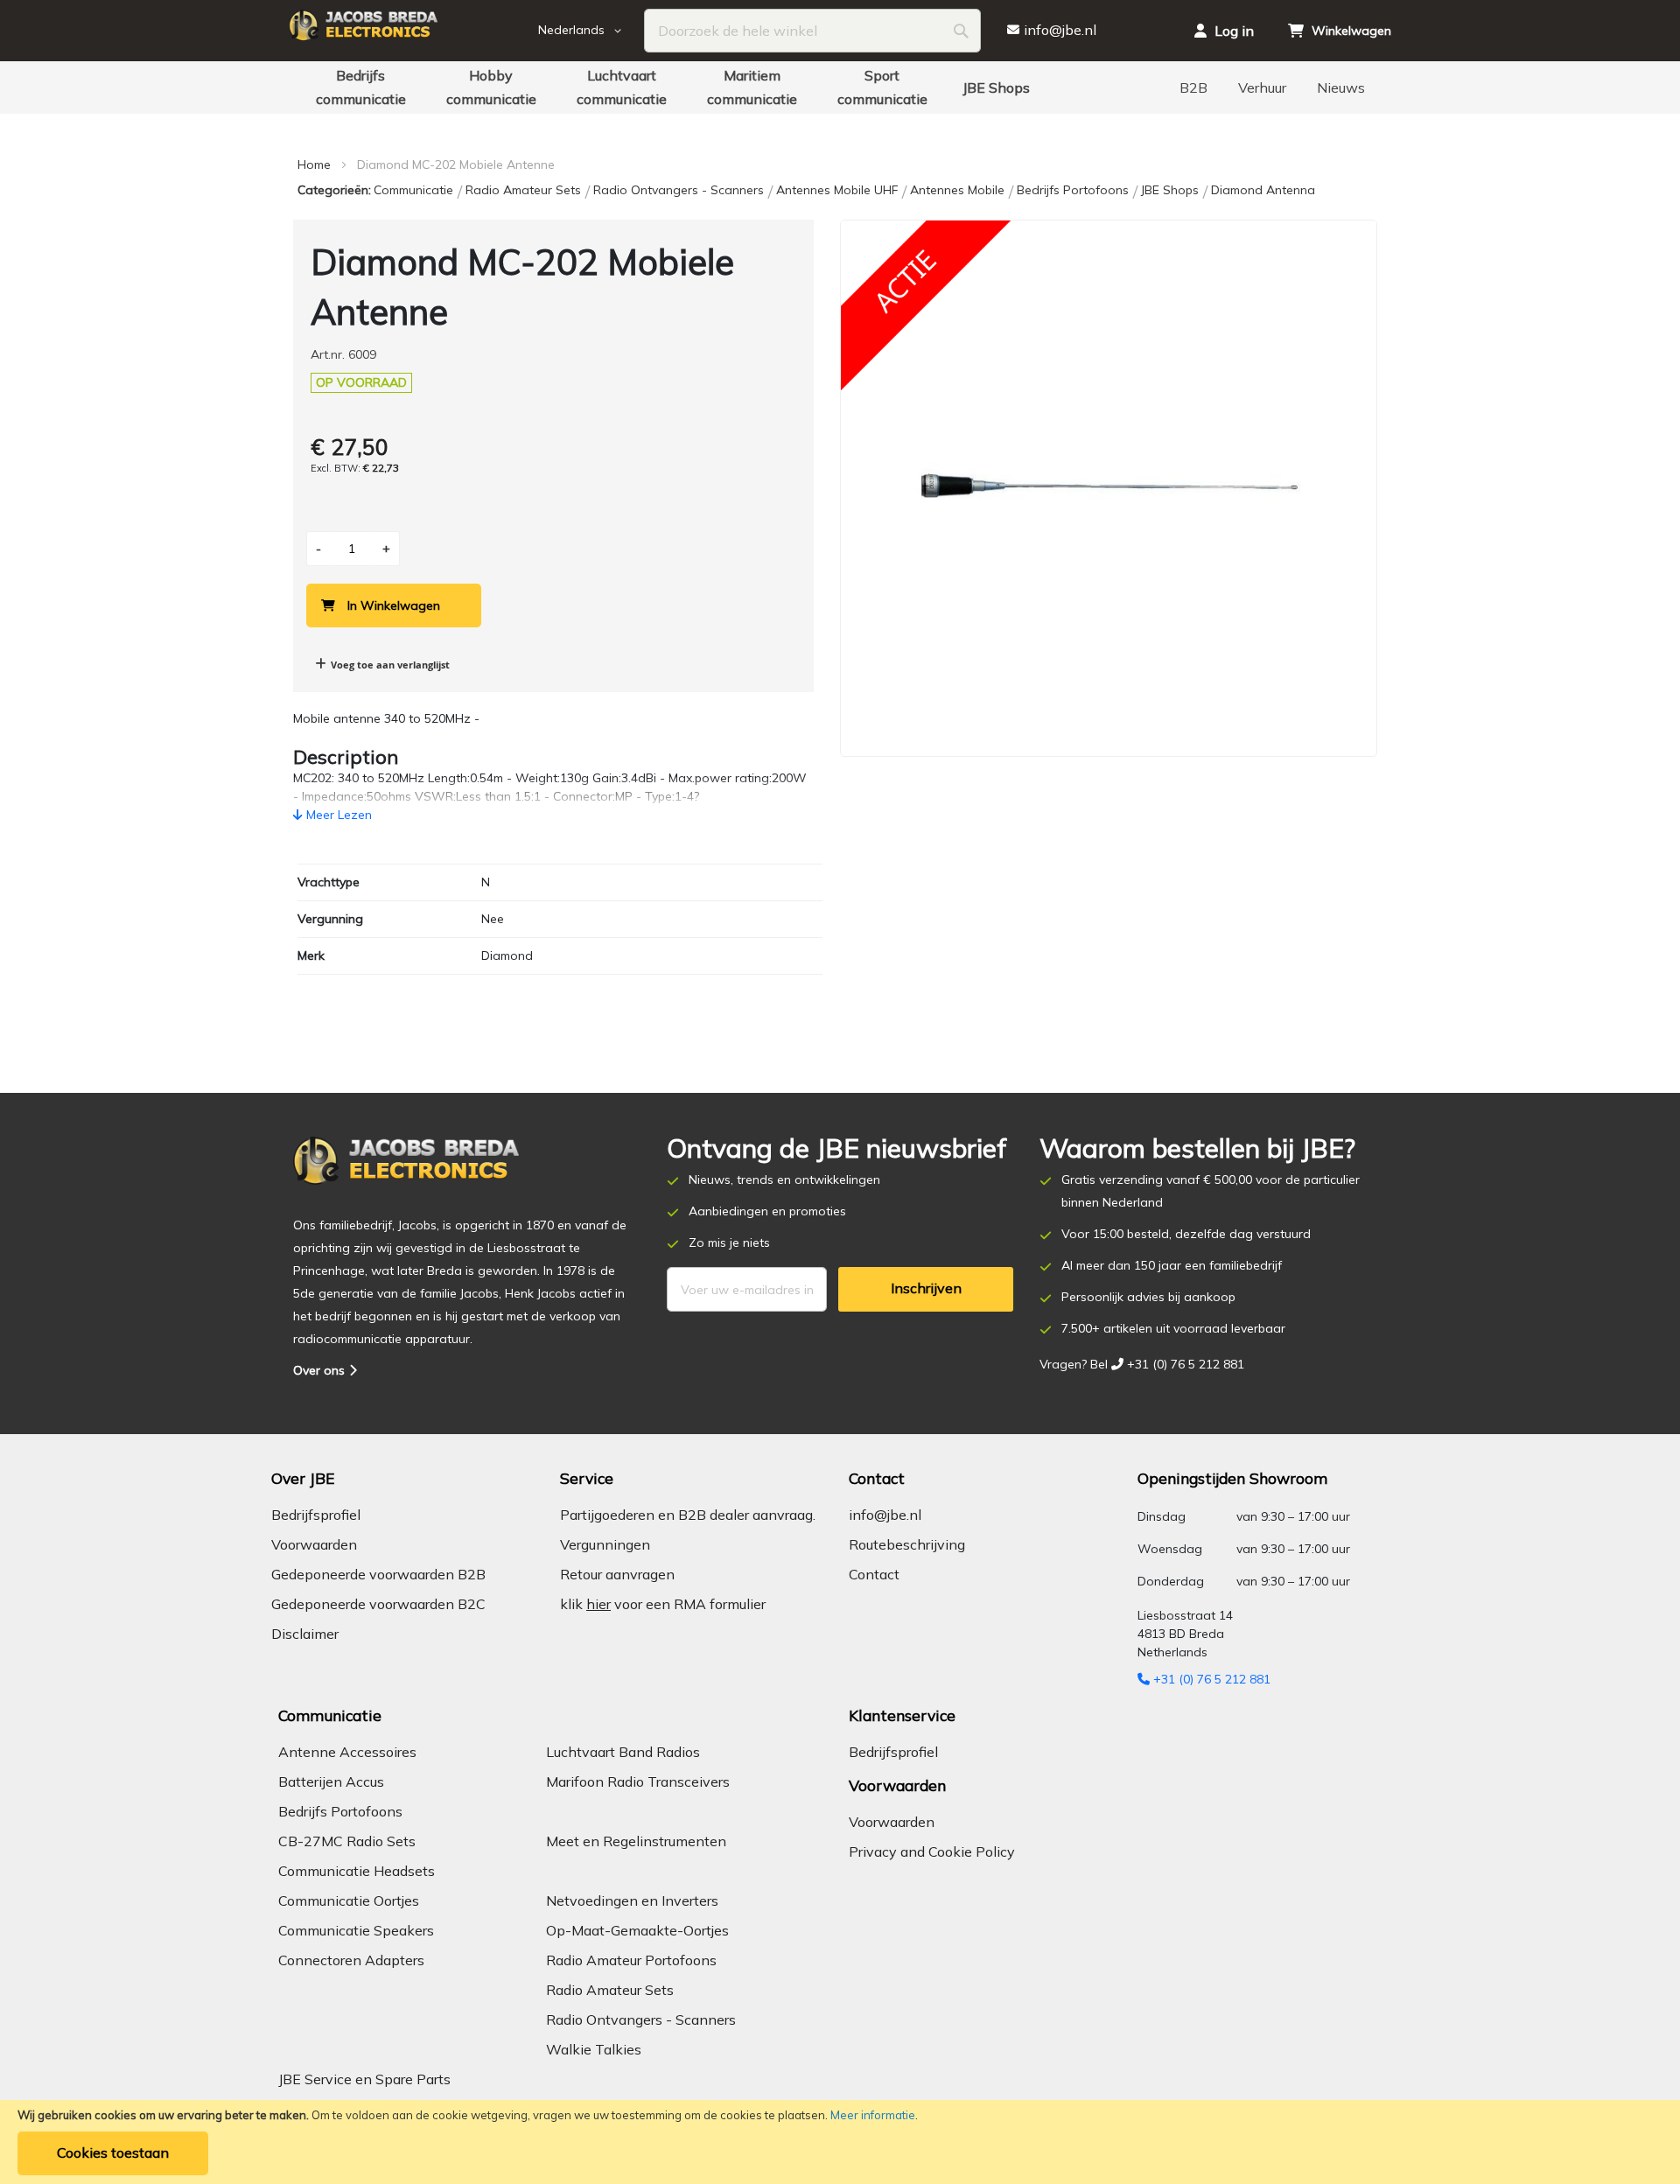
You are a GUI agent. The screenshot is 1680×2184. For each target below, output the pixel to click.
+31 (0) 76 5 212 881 (1210, 1679)
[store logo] (411, 31)
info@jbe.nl (885, 1515)
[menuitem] (360, 87)
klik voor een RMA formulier (663, 1604)
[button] (591, 31)
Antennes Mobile (959, 190)
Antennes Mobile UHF (839, 190)
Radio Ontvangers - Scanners (680, 190)
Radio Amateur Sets (525, 190)
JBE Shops (1172, 190)
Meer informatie (873, 2115)
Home (314, 164)
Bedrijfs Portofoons (1074, 190)
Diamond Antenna (1263, 190)
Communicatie (415, 190)
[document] (840, 2142)
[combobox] (812, 31)
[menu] (840, 87)
